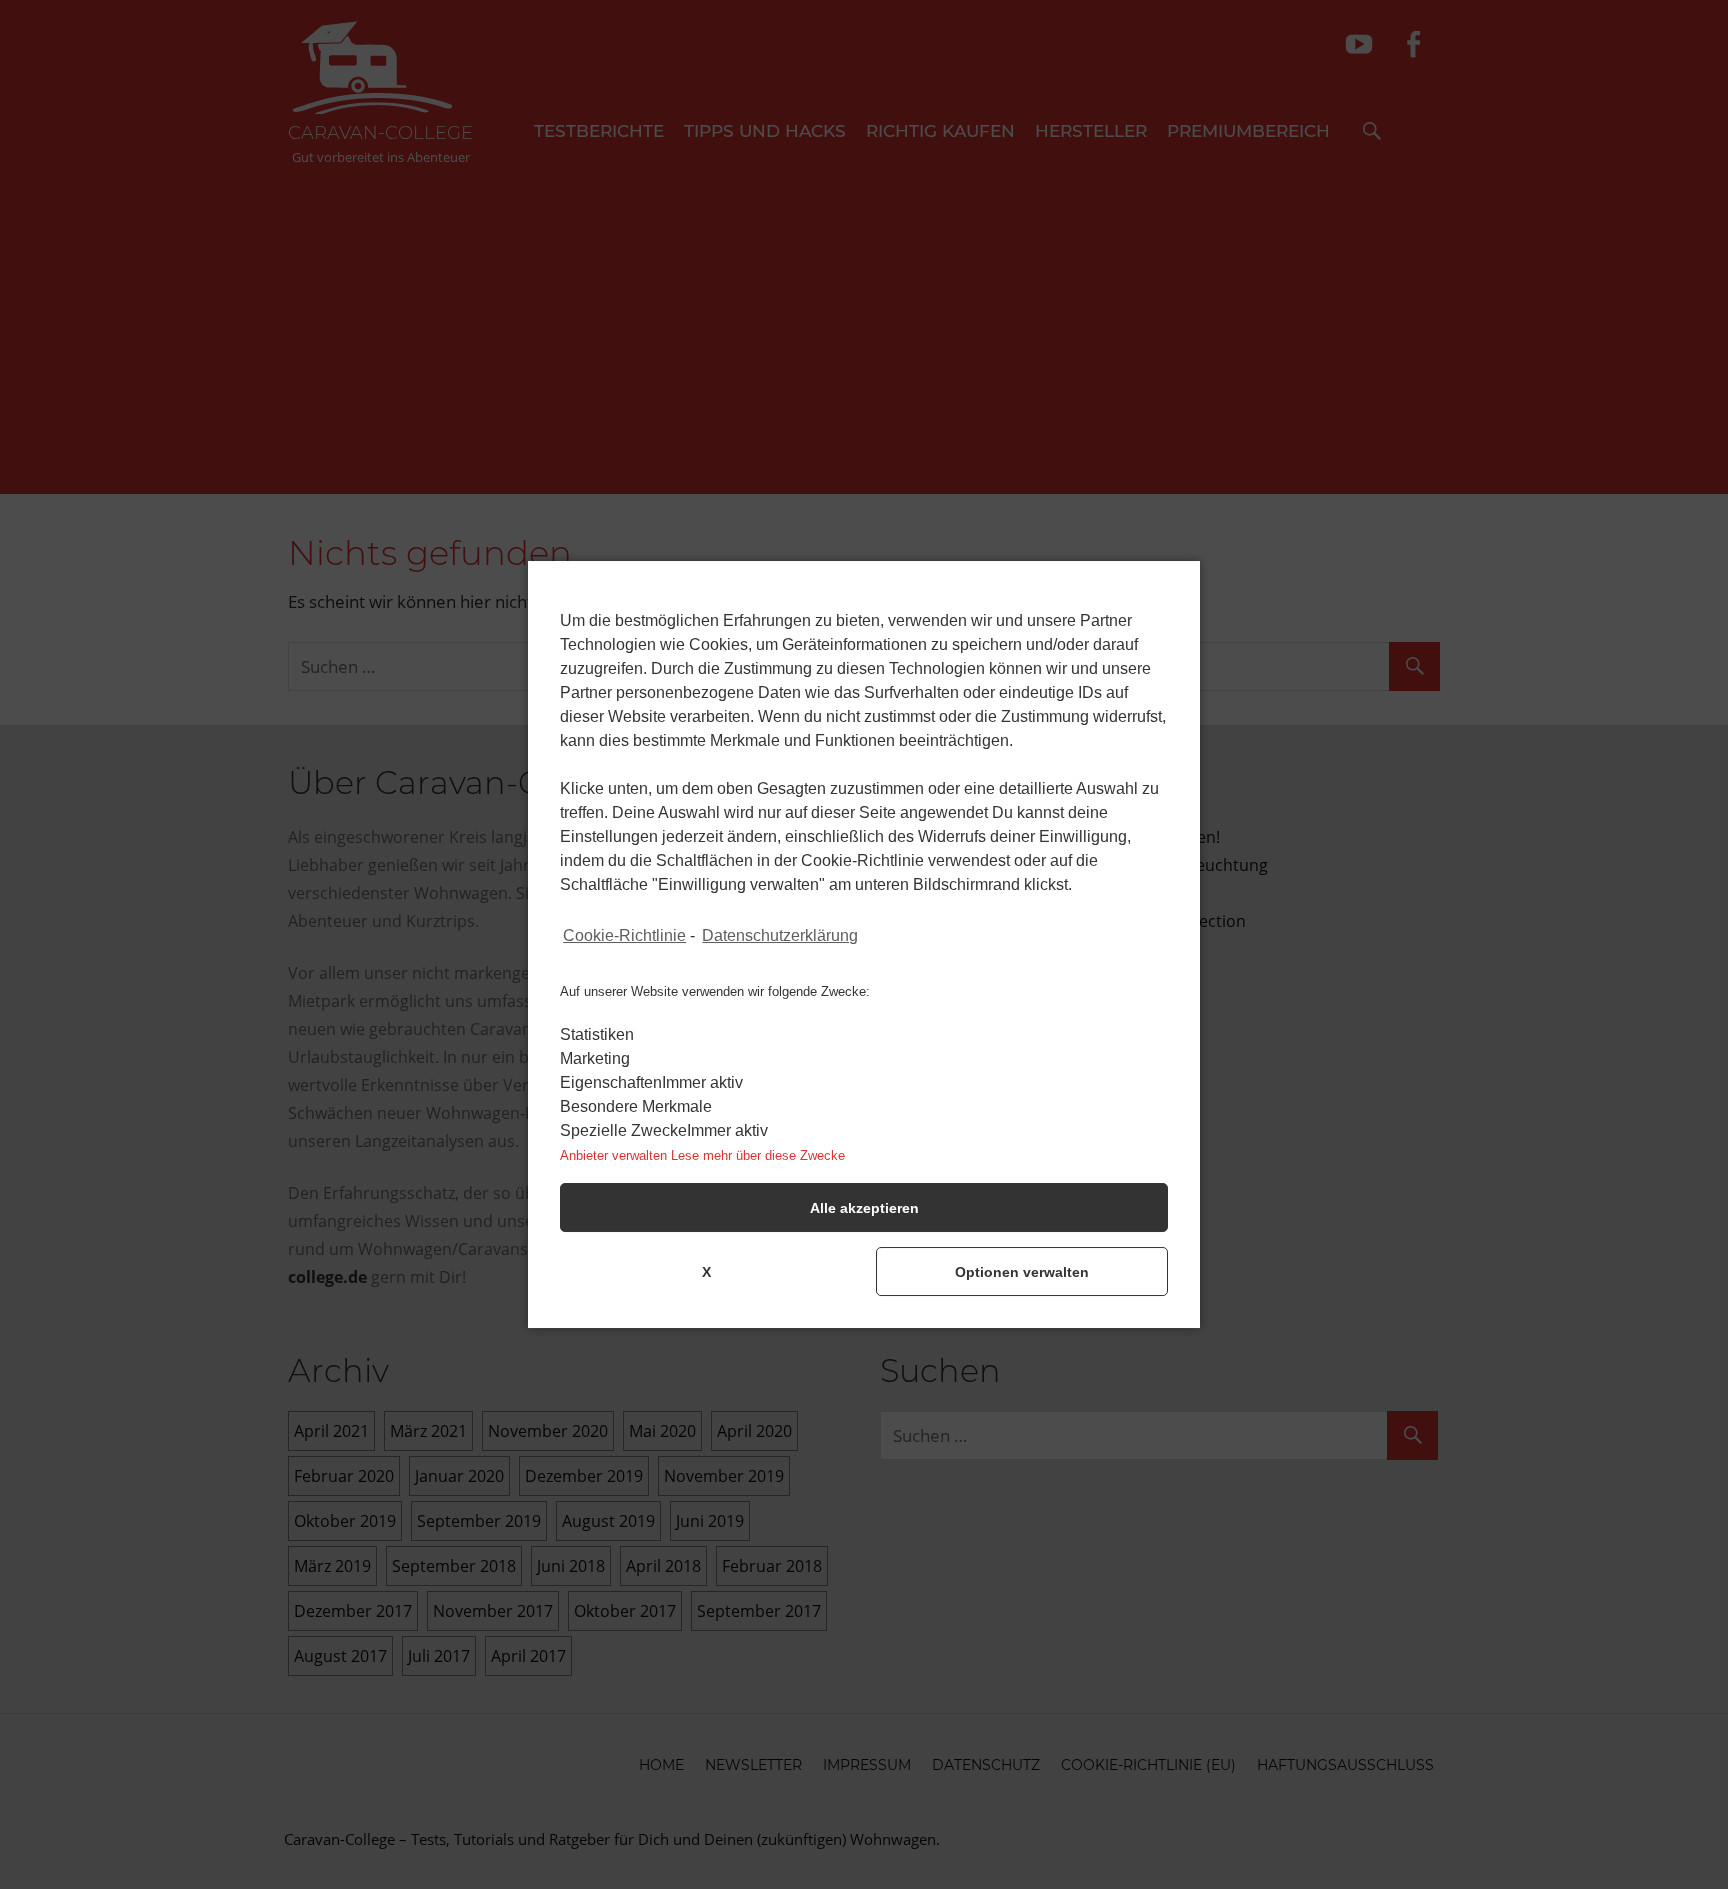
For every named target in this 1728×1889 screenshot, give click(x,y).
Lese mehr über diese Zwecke (758, 1155)
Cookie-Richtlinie (624, 935)
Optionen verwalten (1022, 1272)
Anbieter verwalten (613, 1155)
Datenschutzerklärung (780, 935)
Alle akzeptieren (864, 1208)
